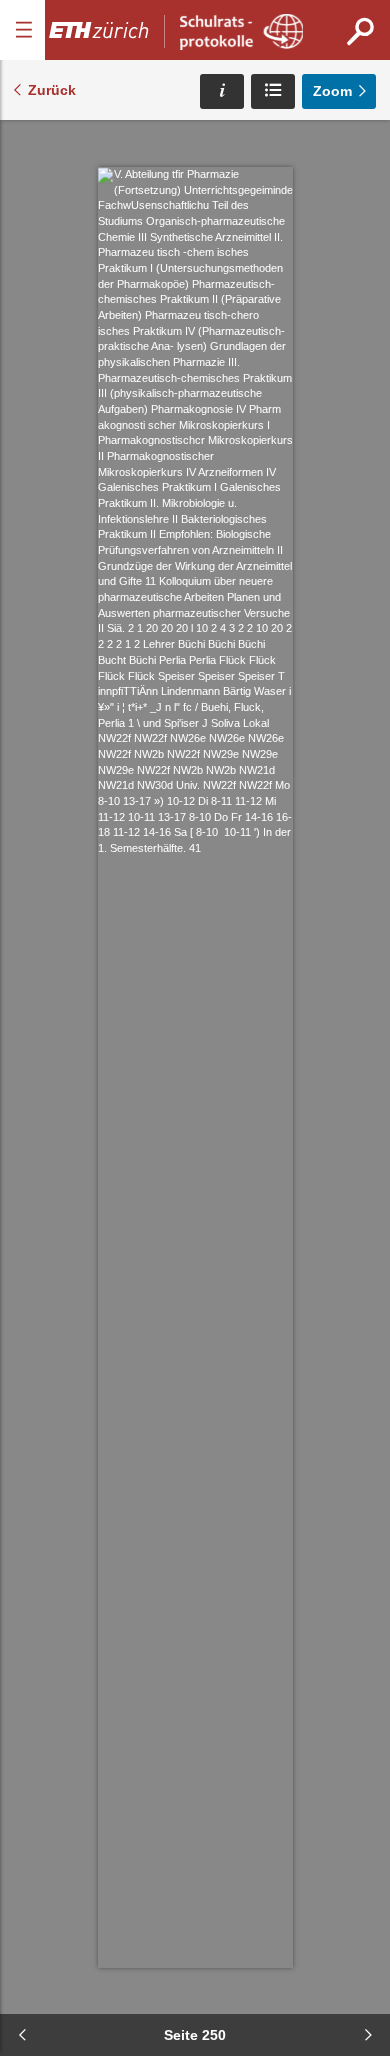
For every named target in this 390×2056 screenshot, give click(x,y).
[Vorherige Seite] (22, 2035)
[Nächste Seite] (368, 2035)
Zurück (52, 90)
